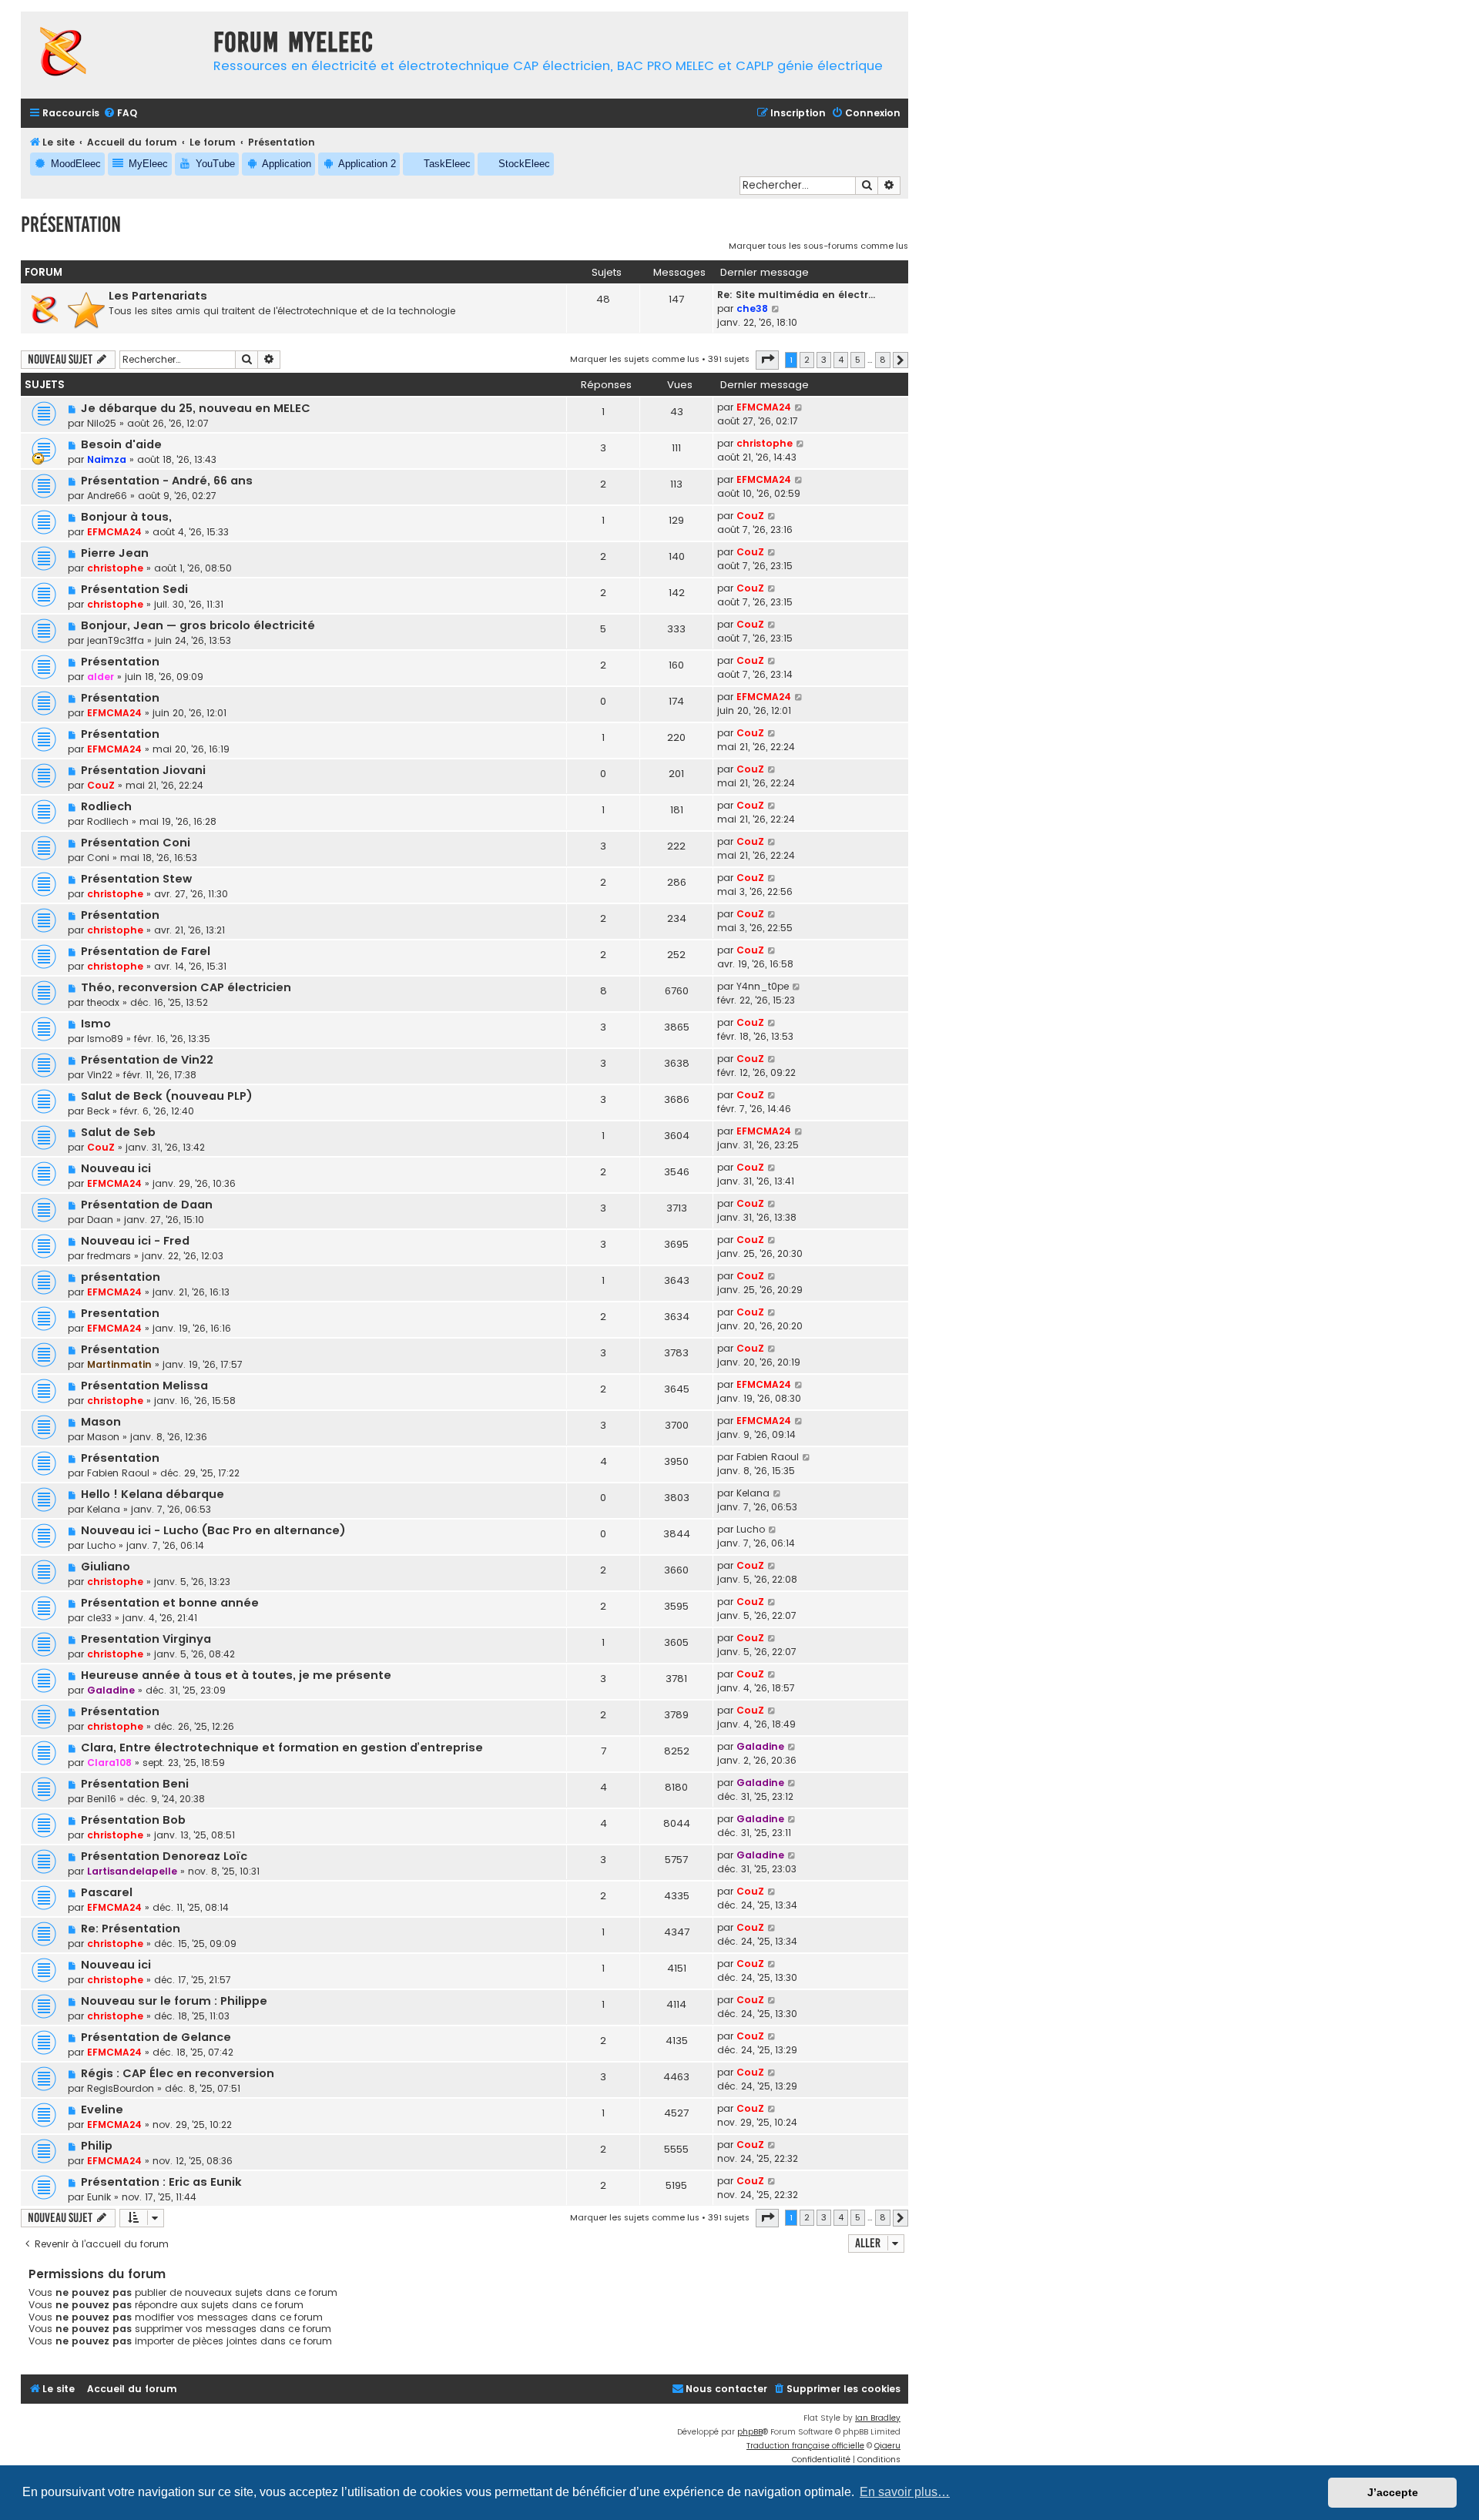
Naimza (107, 459)
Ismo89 (105, 1039)
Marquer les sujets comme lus (635, 359)
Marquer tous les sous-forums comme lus (818, 246)
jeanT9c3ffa (116, 640)
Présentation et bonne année (170, 1603)
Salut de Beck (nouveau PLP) (167, 1096)
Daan (100, 1220)
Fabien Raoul (118, 1473)
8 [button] (883, 360)
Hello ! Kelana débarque (153, 1494)
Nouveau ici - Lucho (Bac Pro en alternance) (213, 1530)
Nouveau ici (116, 1168)
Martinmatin (119, 1364)
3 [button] (824, 360)
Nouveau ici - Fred (135, 1241)
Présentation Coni (136, 843)
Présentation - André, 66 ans (167, 481)
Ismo (96, 1024)
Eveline (102, 2109)
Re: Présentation (131, 1929)
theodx (103, 1002)
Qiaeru (887, 2446)
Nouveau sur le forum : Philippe (174, 2001)
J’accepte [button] (1393, 2492)
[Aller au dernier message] (799, 407)
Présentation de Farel (146, 951)
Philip (97, 2146)
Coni (98, 858)
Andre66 (107, 496)
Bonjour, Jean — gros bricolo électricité (198, 625)
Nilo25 (102, 423)
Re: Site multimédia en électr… (796, 295)
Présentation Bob (133, 1820)
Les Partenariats (158, 296)
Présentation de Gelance (156, 2037)
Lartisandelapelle (132, 1871)
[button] (767, 360)
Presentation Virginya (146, 1639)
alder (101, 677)
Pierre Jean (115, 553)
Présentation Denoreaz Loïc (164, 1856)
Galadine (111, 1690)
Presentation (120, 1313)
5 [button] (858, 360)
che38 (752, 308)
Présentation (71, 225)
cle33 (99, 1618)
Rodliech (106, 806)
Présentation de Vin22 (147, 1060)
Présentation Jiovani (143, 770)
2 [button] (807, 360)
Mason (101, 1422)
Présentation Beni (135, 1784)
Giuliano (106, 1567)
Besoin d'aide (121, 444)
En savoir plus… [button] (905, 2492)
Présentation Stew (136, 879)
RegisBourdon (121, 2088)
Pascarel (107, 1892)
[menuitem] (120, 114)
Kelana (104, 1509)
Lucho (101, 1545)
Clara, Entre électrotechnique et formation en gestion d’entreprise (282, 1748)
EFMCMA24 (764, 407)
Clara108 (109, 1763)
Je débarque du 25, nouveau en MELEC (196, 408)
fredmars (109, 1256)
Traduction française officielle (805, 2446)
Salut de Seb (118, 1132)
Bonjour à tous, (126, 517)
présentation (121, 1277)
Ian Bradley (878, 2418)
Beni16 (102, 1799)
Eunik (99, 2197)
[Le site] (113, 55)
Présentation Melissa (144, 1386)
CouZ (750, 516)
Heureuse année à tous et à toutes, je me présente (236, 1675)
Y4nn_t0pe (763, 986)
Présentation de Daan (147, 1205)
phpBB (750, 2432)
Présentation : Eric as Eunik (161, 2182)
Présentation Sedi (134, 589)
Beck (98, 1111)
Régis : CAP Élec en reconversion (178, 2073)
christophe (765, 443)
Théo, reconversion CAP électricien (186, 987)
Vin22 (100, 1075)
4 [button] (841, 360)
